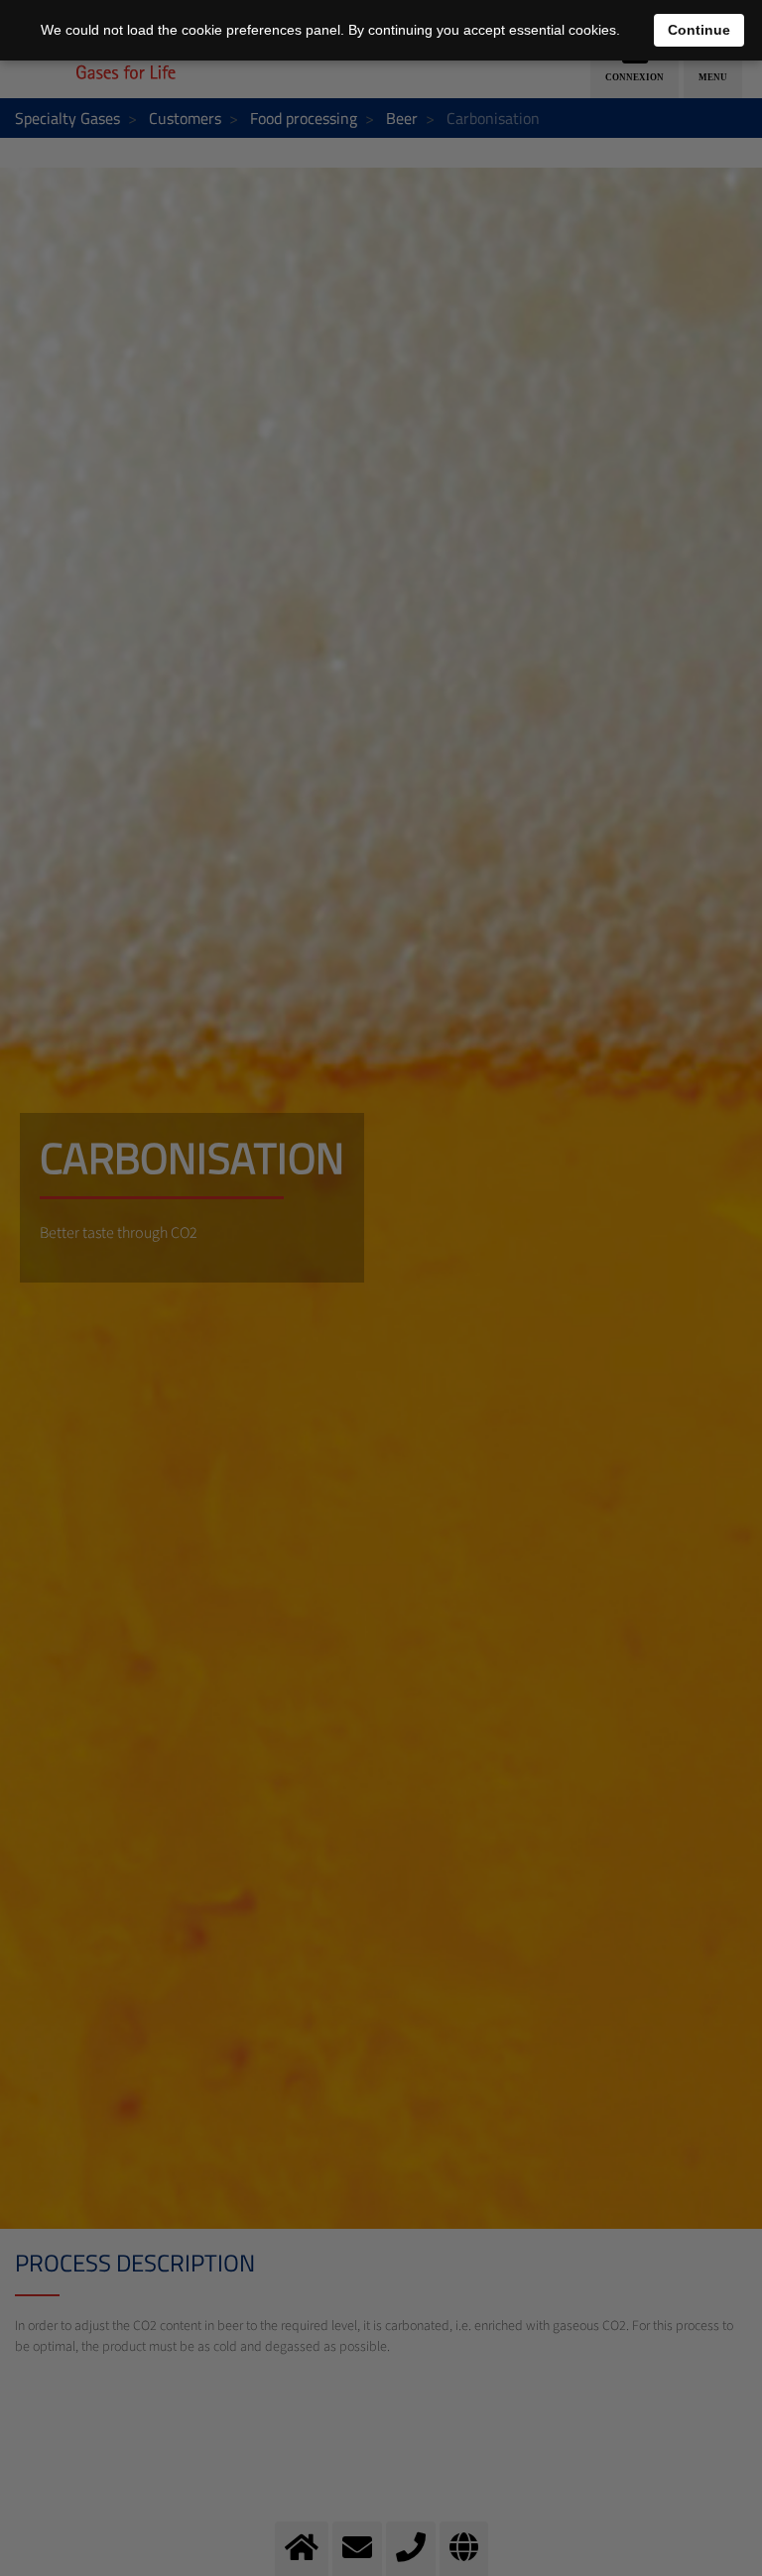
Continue (699, 30)
